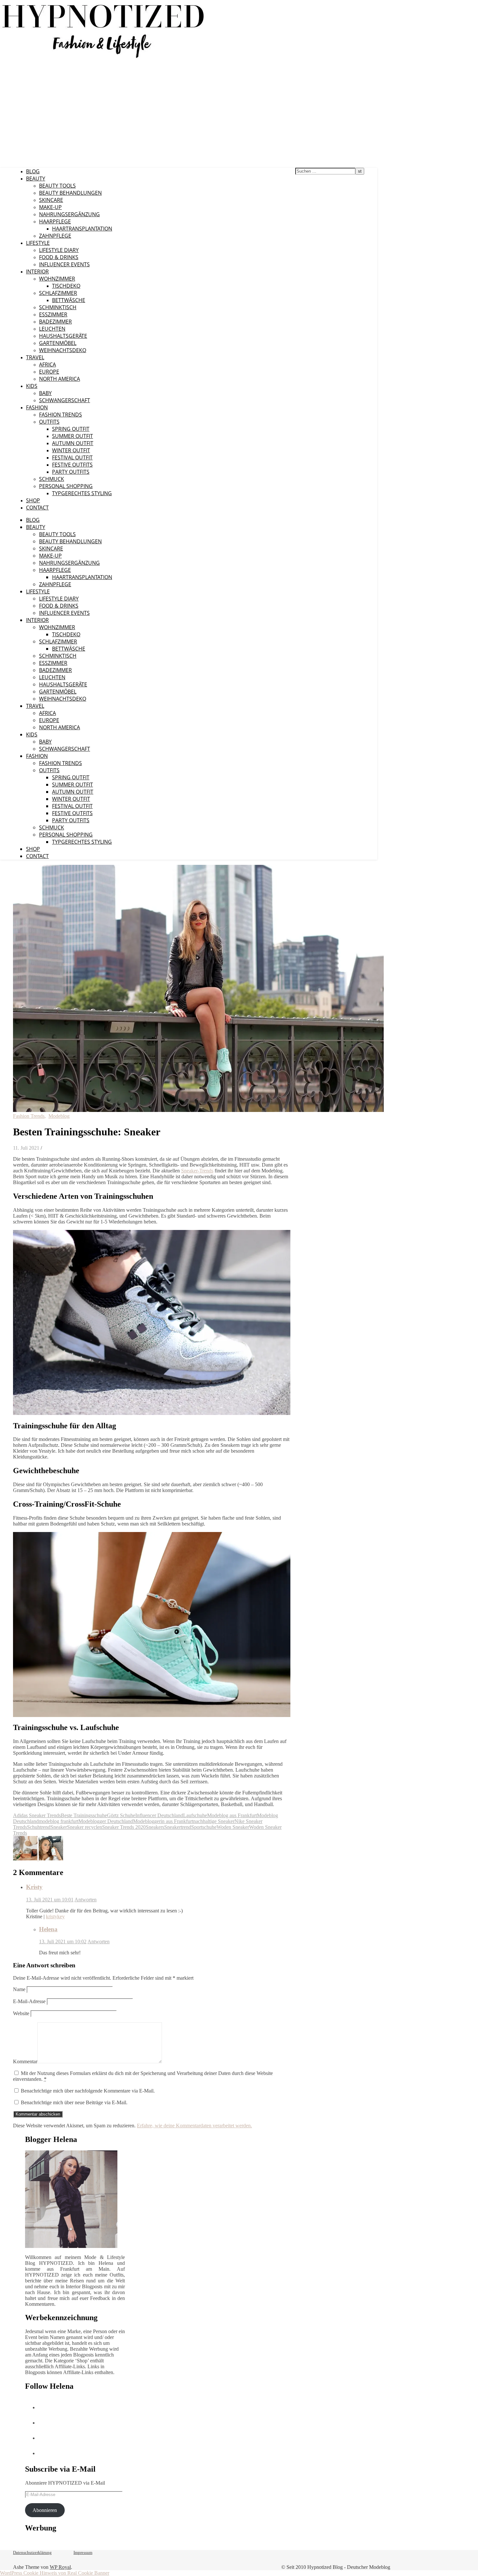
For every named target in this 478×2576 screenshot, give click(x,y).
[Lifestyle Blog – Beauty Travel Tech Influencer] (103, 58)
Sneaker (59, 1827)
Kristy (34, 1887)
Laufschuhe (195, 1815)
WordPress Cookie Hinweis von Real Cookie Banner (55, 2573)
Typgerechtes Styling (82, 493)
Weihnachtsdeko (63, 350)
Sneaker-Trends (197, 1171)
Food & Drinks (59, 257)
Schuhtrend (39, 1827)
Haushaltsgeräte (63, 336)
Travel (35, 357)
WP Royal (60, 2567)
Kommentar (25, 2061)
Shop (33, 500)
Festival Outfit (72, 457)
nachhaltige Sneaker (214, 1821)
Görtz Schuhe (121, 1815)
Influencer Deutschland (159, 1815)
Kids (32, 386)
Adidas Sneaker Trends (37, 1815)
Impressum (83, 2552)
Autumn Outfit (73, 443)
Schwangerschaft (65, 400)
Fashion (37, 407)
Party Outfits (71, 472)
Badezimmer (55, 322)
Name (19, 1989)
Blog (33, 171)
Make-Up (50, 207)
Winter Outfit (71, 450)
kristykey (55, 1916)
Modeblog (59, 1116)
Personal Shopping (66, 486)
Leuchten (52, 329)
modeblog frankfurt (59, 1821)
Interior (37, 271)
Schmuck (52, 479)
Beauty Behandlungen (70, 193)
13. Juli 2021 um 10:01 (50, 1900)
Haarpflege (55, 221)
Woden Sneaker (233, 1827)
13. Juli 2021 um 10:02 (63, 1942)
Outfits (49, 422)
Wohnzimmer (57, 279)
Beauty (36, 178)
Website (21, 2013)
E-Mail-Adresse (29, 2001)
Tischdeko (66, 286)
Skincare (51, 200)
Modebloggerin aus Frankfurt (163, 1821)
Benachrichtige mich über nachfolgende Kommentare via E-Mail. (88, 2091)
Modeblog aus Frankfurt (232, 1815)
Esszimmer (53, 314)
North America (60, 379)
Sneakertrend (178, 1827)
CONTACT (37, 508)
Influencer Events (64, 264)
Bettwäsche (69, 300)
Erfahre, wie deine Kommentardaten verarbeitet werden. (194, 2126)
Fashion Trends (60, 415)
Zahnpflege (55, 236)
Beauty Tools (57, 186)
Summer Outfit (73, 436)
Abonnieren (45, 2510)
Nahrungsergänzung (69, 214)
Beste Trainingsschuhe (84, 1815)
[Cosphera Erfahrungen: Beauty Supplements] (51, 1859)
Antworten (86, 1900)
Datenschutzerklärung (32, 2552)
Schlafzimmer (58, 293)
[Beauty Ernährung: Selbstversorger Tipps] (26, 1859)
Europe (49, 372)
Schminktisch (58, 307)
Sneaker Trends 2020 (124, 1827)
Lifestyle (38, 243)
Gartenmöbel (58, 343)
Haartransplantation (82, 229)
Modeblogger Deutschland (106, 1821)
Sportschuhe (204, 1827)
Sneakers (155, 1827)
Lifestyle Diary (59, 250)
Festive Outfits (72, 465)
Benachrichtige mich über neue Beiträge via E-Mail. (74, 2102)
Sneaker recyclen (85, 1827)
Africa (47, 364)
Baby (45, 393)
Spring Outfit (71, 429)
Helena (48, 1929)
